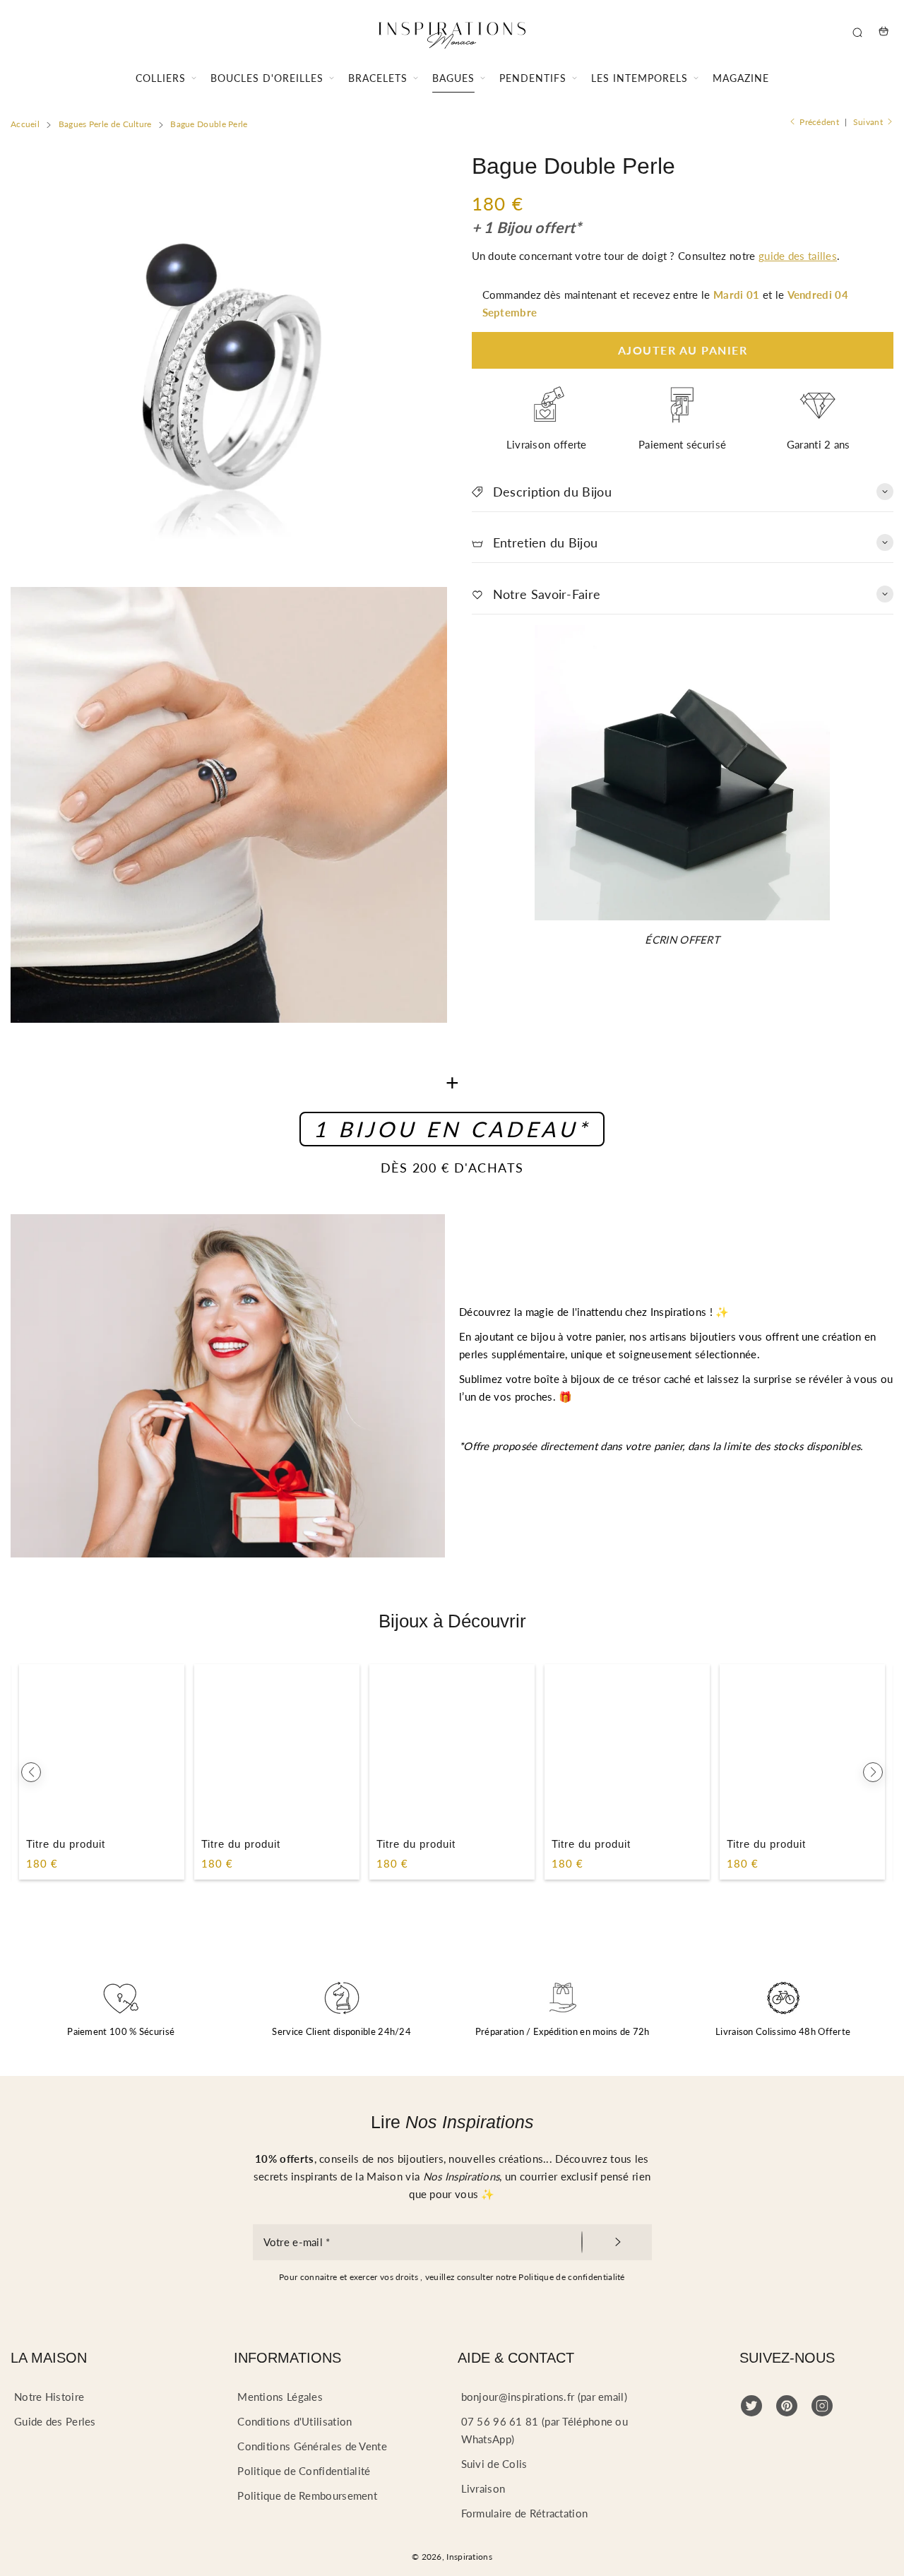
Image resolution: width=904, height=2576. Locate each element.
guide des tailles (798, 256)
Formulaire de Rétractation (525, 2513)
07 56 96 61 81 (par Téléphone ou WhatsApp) (545, 2430)
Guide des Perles (55, 2421)
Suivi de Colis (494, 2464)
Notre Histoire (49, 2397)
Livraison (483, 2488)
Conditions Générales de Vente (312, 2446)
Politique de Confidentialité (304, 2471)
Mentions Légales (280, 2397)
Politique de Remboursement (307, 2495)
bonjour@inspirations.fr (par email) (545, 2397)
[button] (31, 1772)
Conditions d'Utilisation (295, 2421)
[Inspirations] (452, 31)
